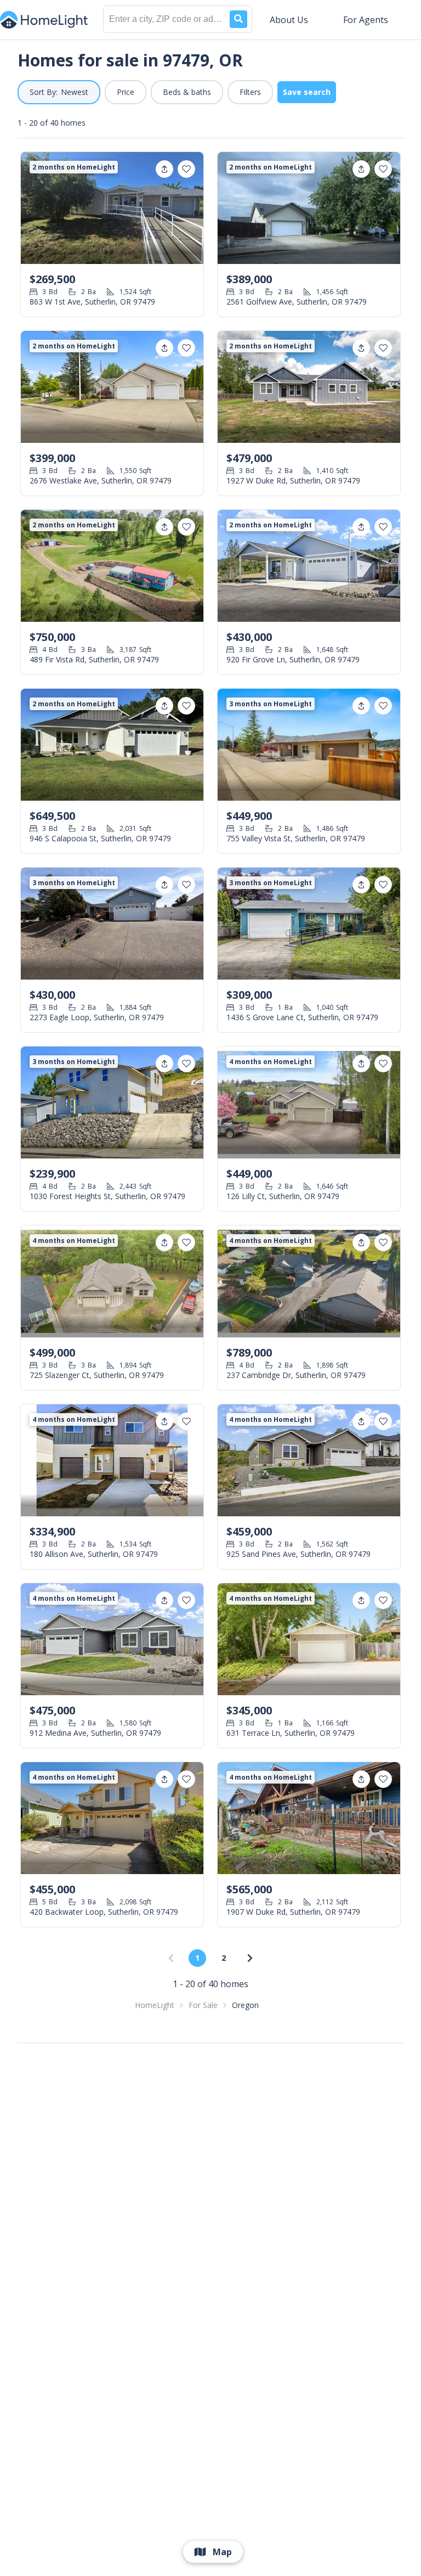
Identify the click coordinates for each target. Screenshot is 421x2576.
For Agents (366, 20)
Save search (307, 92)
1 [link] (197, 1958)
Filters (250, 92)
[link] (250, 1958)
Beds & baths (187, 92)
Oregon (245, 2005)
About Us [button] (289, 20)
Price (126, 92)
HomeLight (155, 2005)
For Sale (203, 2005)
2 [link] (224, 1958)
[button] (59, 92)
